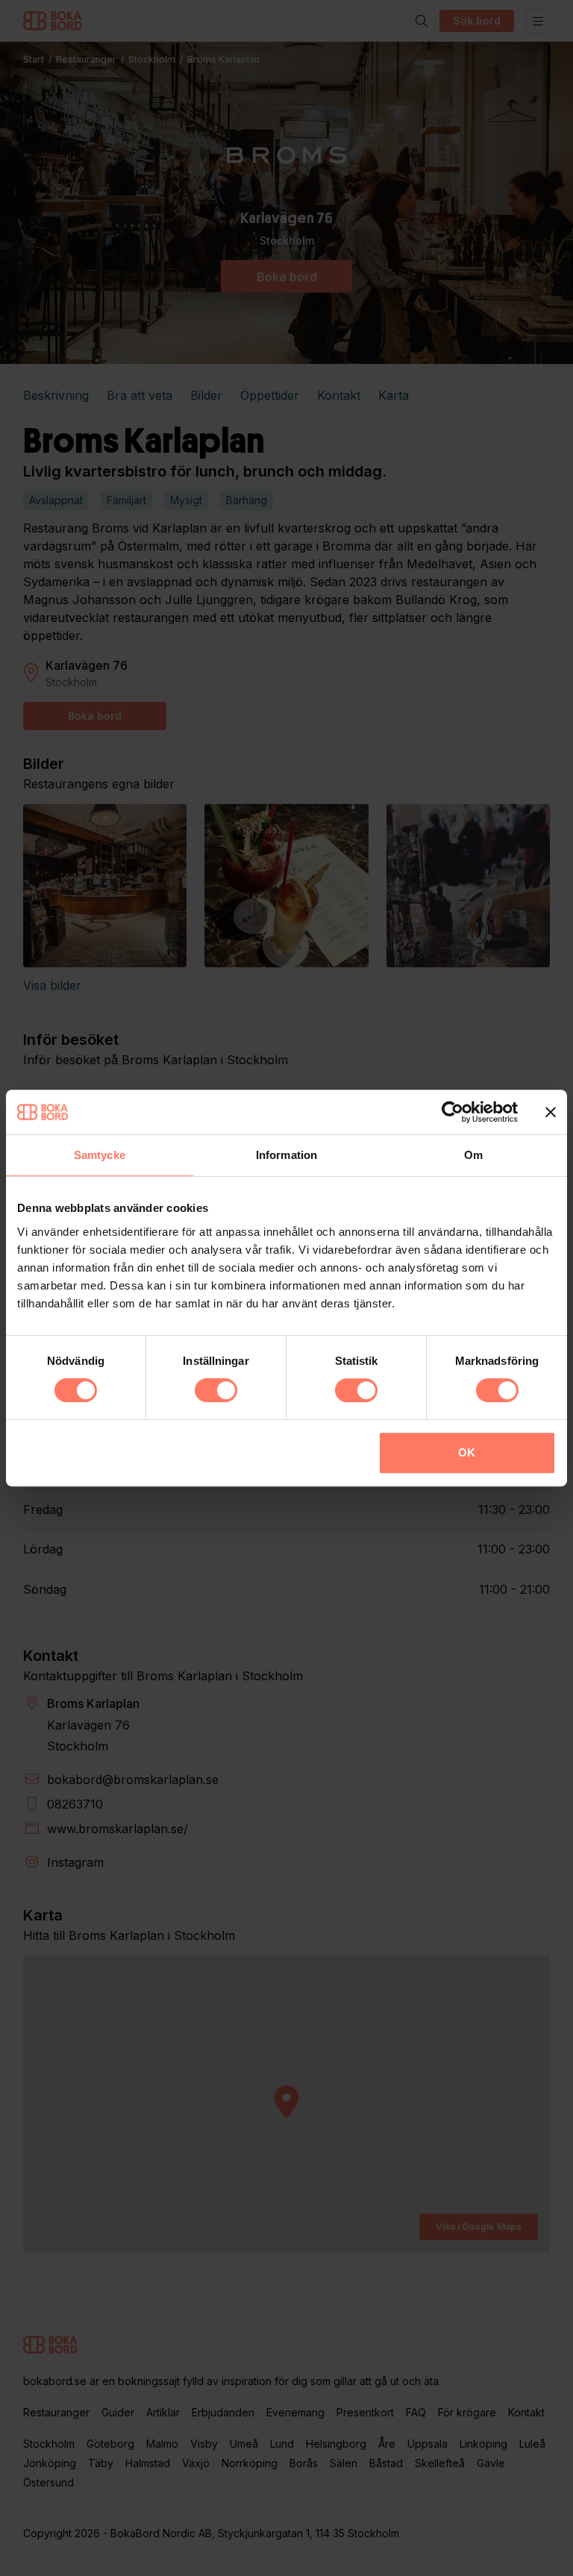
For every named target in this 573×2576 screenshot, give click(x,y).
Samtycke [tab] (100, 1155)
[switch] (216, 1390)
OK (467, 1452)
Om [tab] (473, 1155)
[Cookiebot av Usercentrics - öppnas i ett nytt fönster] (453, 1112)
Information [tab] (286, 1155)
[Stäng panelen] (551, 1112)
